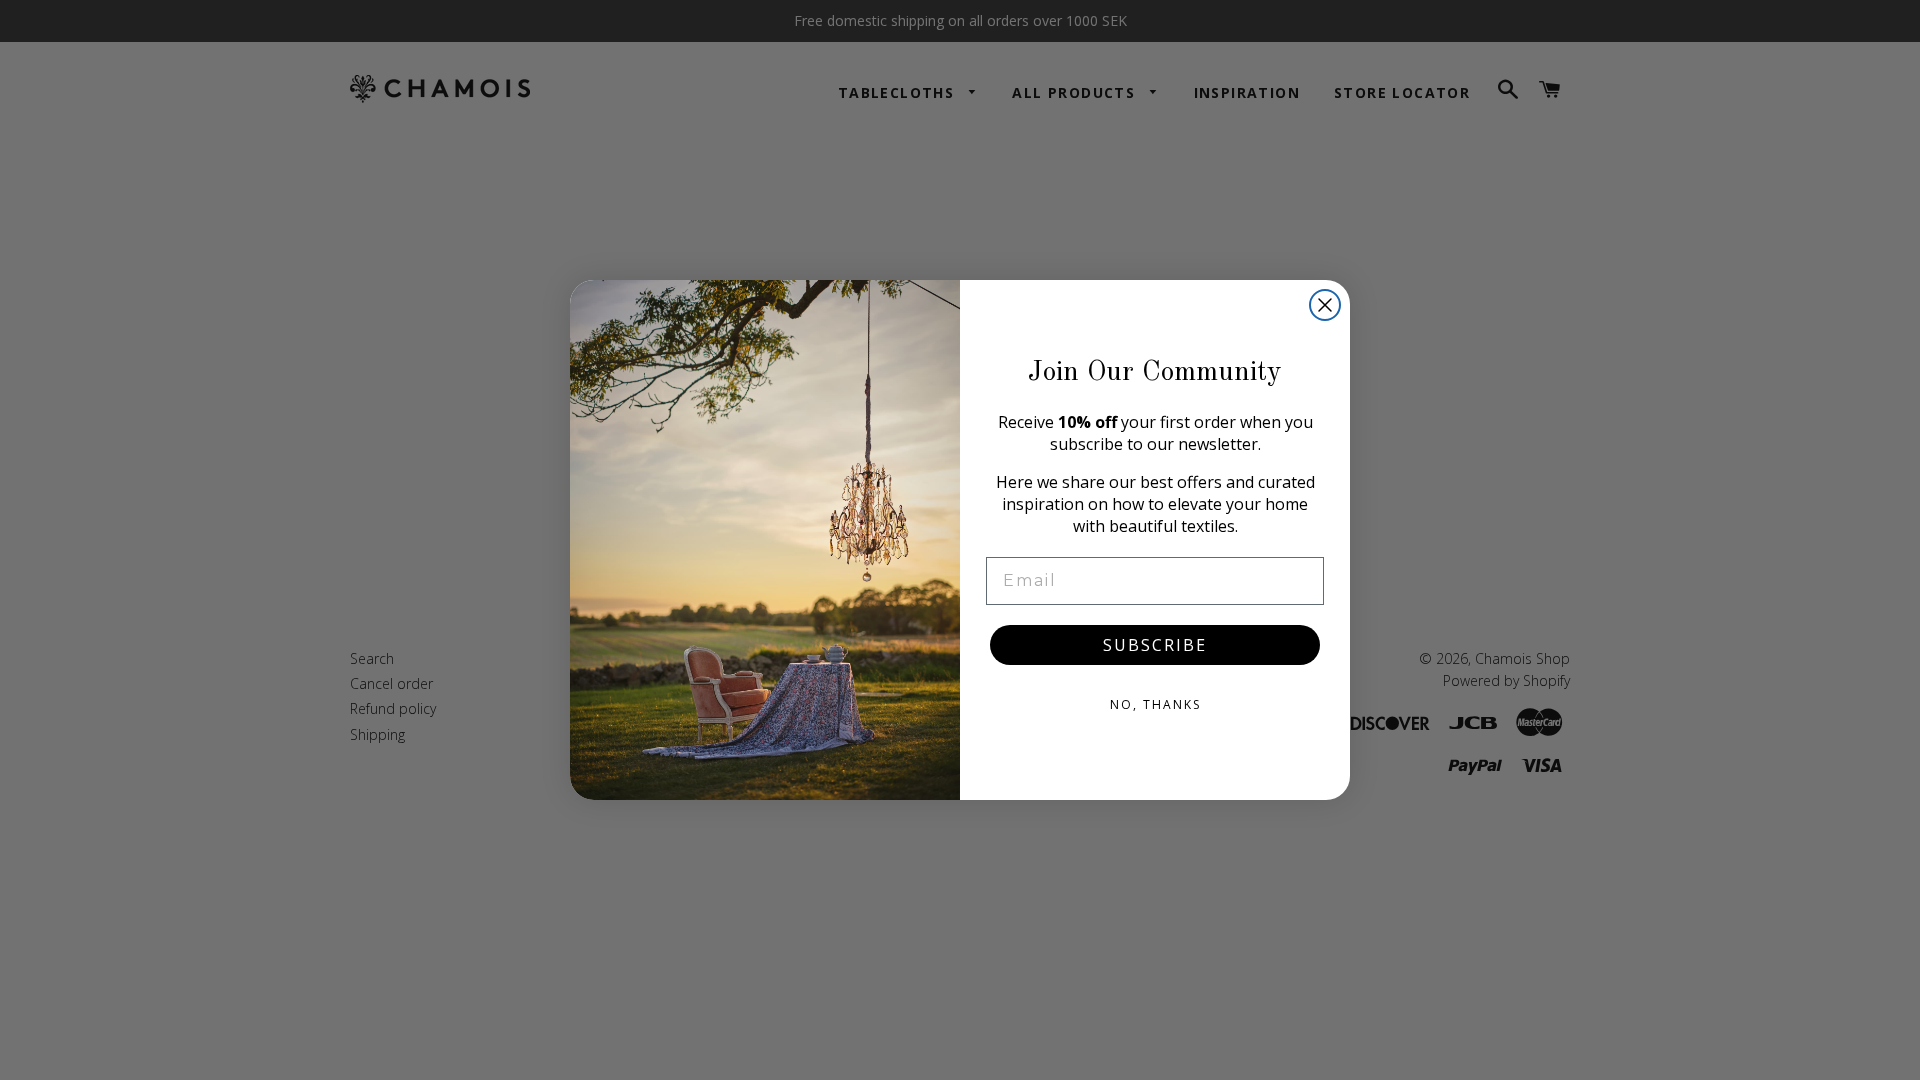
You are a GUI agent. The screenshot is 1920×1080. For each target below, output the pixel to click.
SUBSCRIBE (1155, 645)
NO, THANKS (1155, 704)
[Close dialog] (1325, 305)
